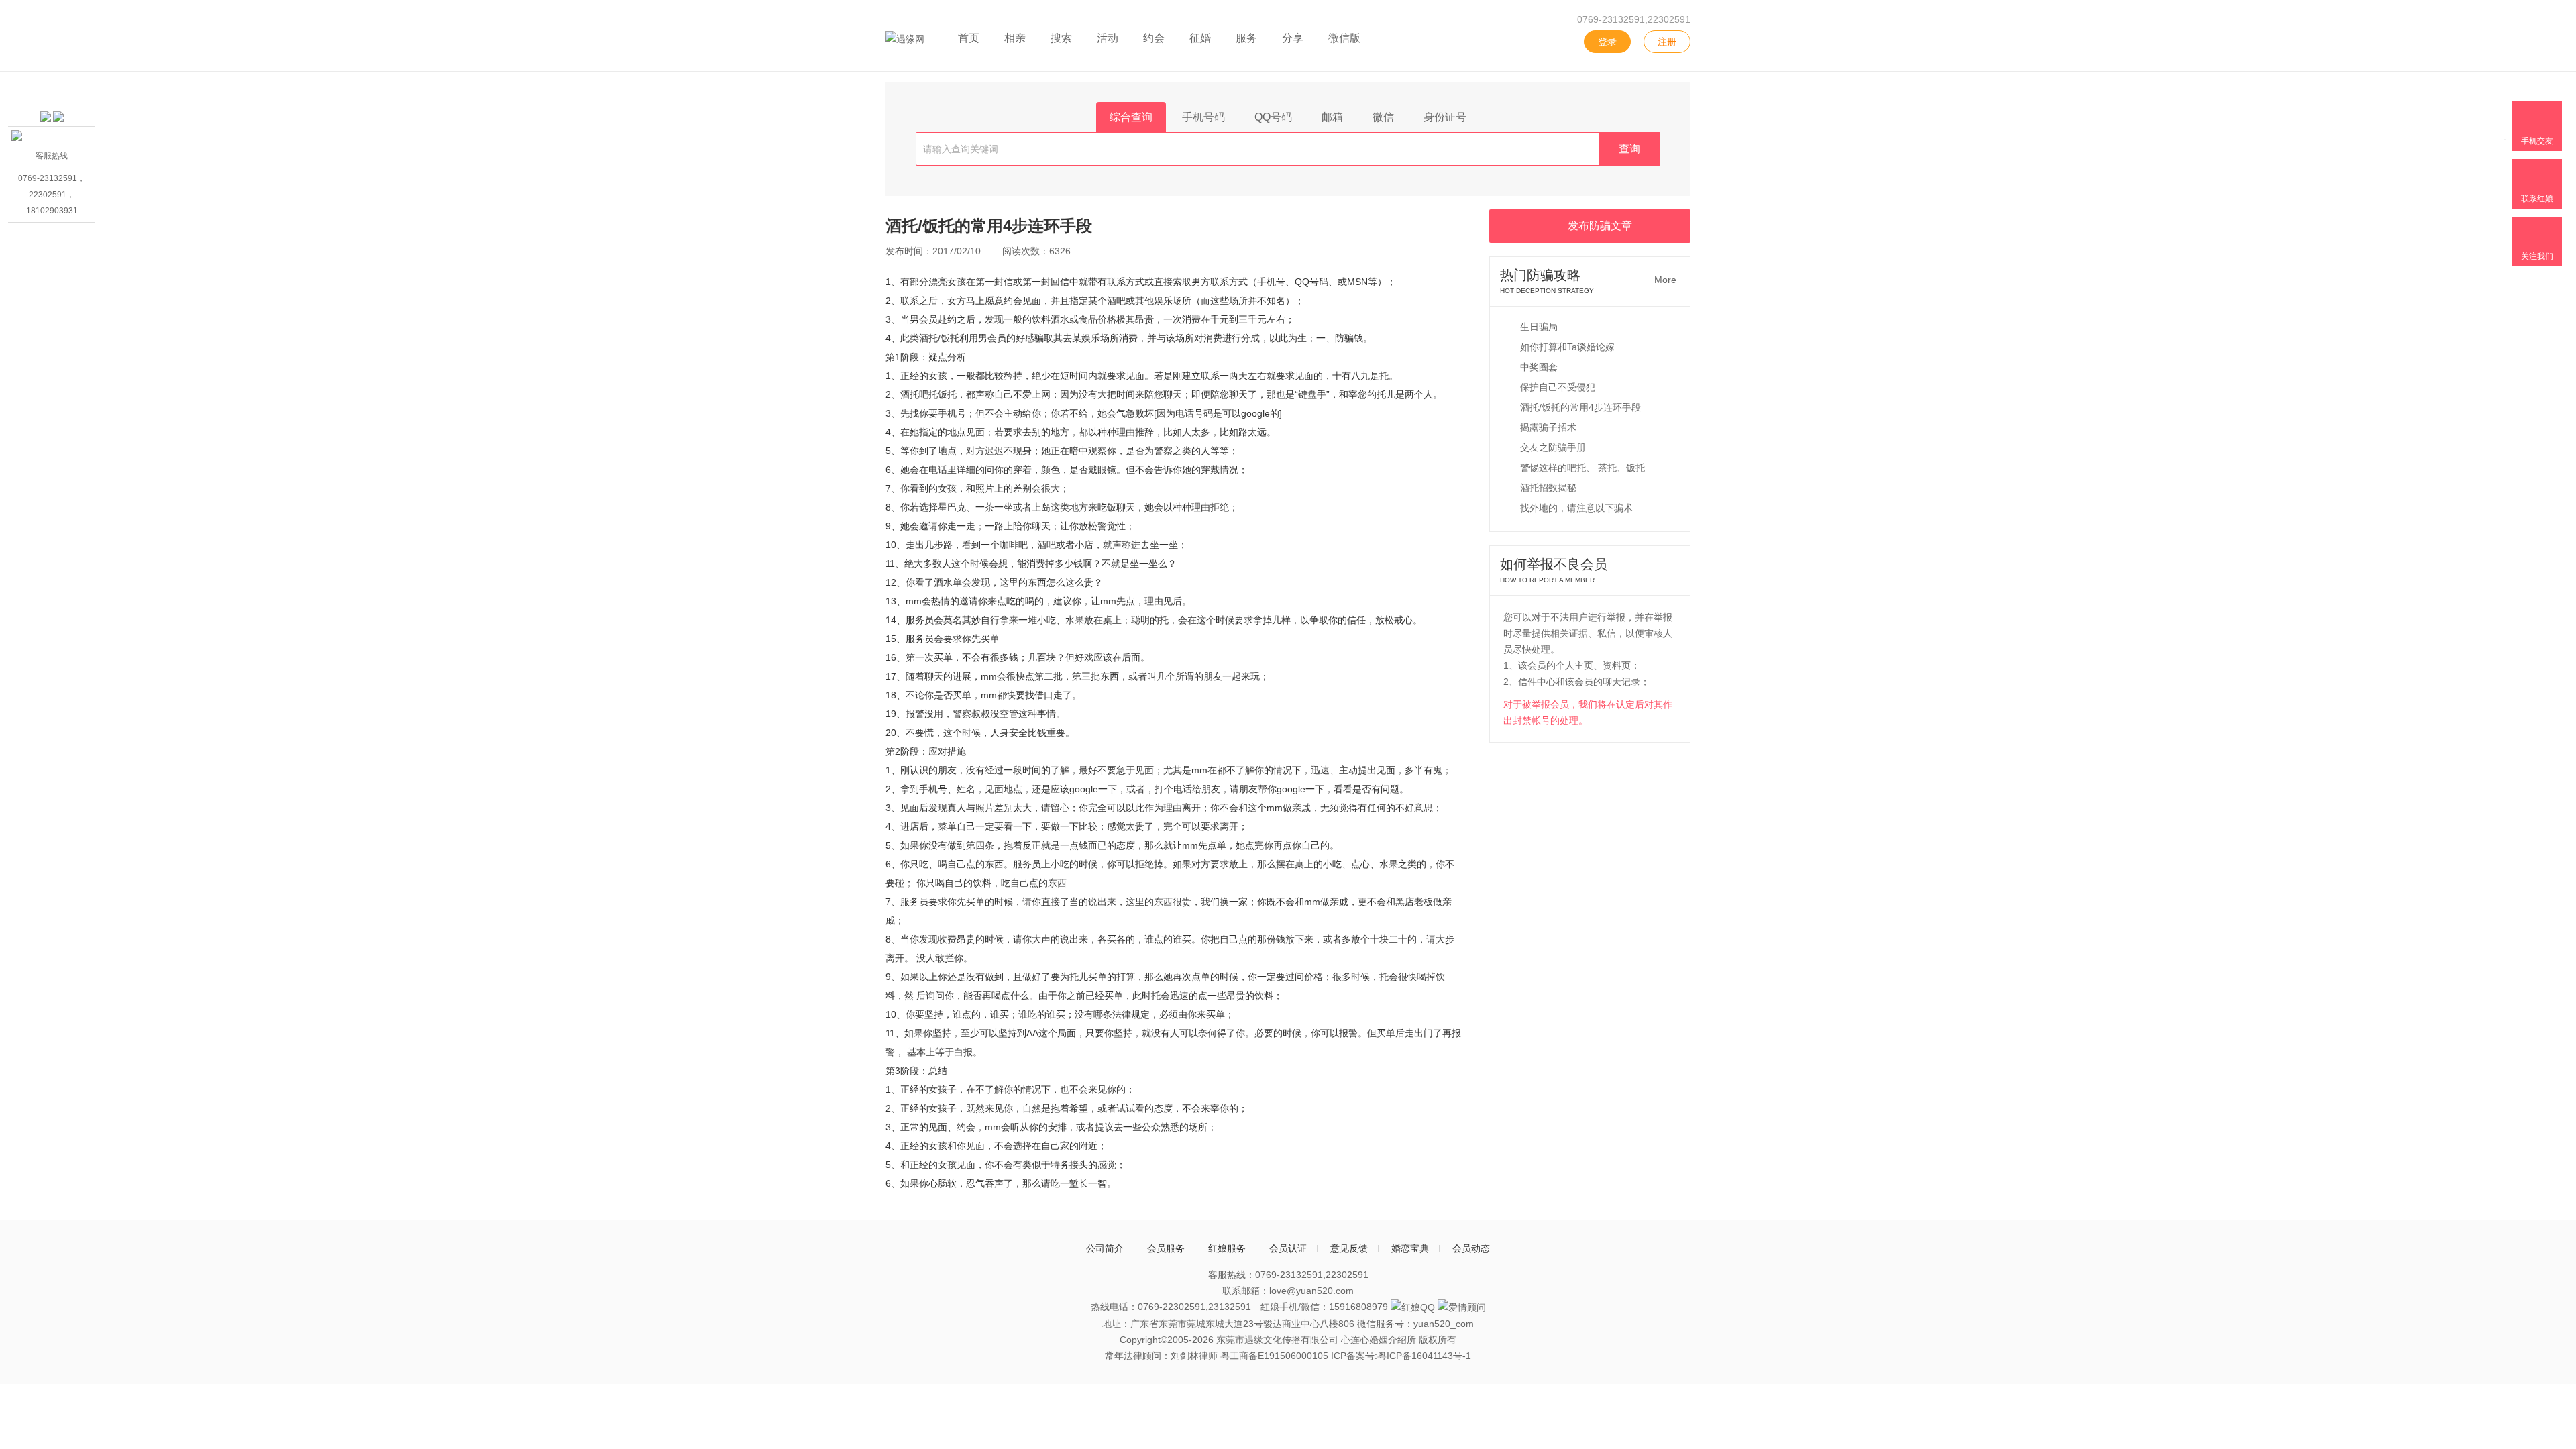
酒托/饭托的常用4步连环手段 (1580, 407)
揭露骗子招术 (1548, 427)
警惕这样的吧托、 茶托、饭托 (1582, 468)
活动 (1108, 38)
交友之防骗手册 (1553, 447)
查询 (1629, 149)
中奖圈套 (1539, 367)
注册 (1667, 42)
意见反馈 (1349, 1248)
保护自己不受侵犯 (1558, 387)
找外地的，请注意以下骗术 (1576, 508)
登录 (1607, 42)
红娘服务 (1227, 1248)
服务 (1246, 38)
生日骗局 (1539, 327)
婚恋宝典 (1410, 1248)
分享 (1293, 38)
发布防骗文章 (1600, 226)
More (1665, 280)
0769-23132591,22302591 (1634, 19)
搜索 (1061, 38)
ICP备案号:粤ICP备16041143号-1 (1401, 1356)
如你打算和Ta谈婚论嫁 (1567, 347)
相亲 (1015, 38)
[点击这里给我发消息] (46, 113)
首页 (969, 38)
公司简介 (1105, 1248)
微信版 (1344, 38)
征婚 (1200, 38)
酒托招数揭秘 (1548, 488)
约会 (1154, 38)
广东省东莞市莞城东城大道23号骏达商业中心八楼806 (1242, 1324)
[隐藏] (90, 83)
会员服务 (1166, 1248)
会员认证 (1288, 1248)
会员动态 (1471, 1248)
